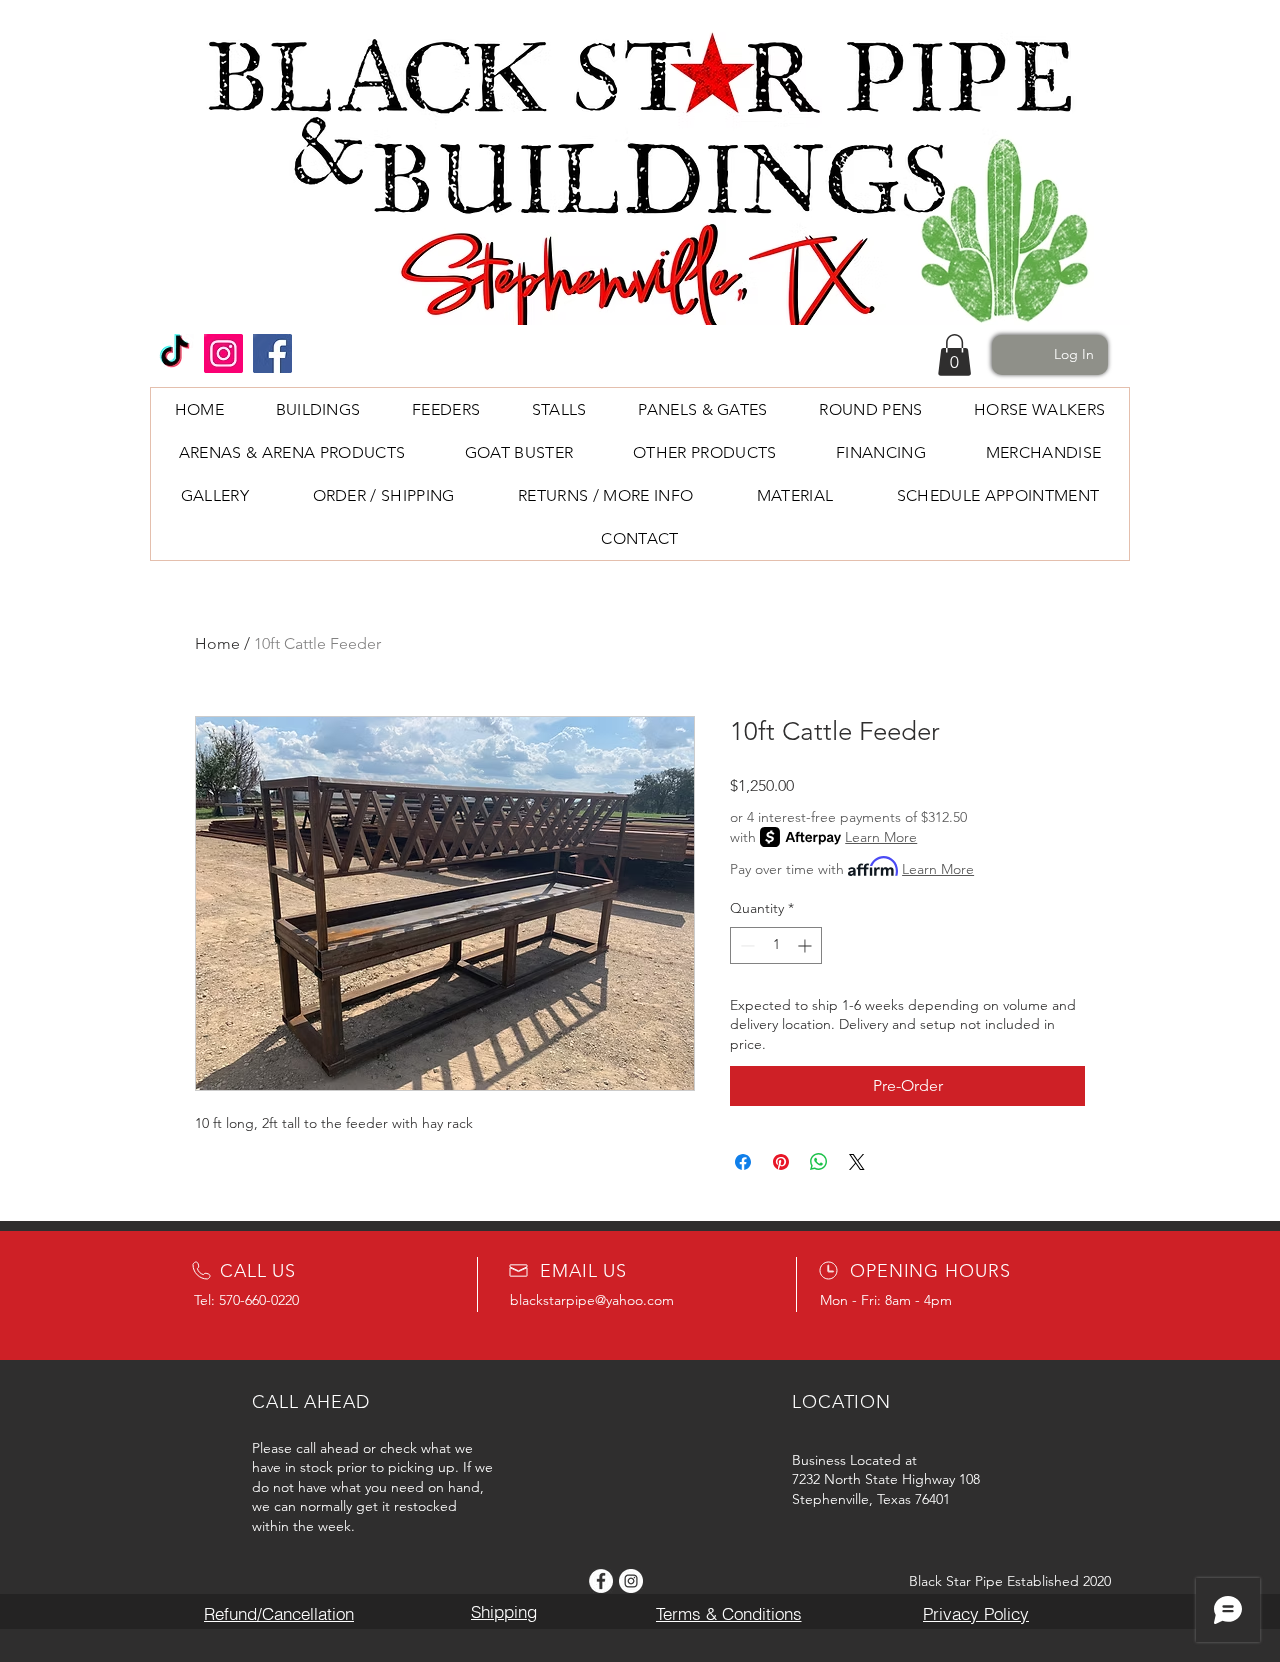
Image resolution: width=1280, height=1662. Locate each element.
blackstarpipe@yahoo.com (592, 1300)
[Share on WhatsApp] (819, 1162)
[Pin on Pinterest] (781, 1162)
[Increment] (806, 945)
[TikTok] (174, 353)
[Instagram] (223, 353)
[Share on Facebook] (743, 1162)
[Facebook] (272, 353)
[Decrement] (745, 945)
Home (217, 643)
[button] (954, 355)
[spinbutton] (776, 945)
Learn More (881, 837)
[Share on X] (857, 1162)
